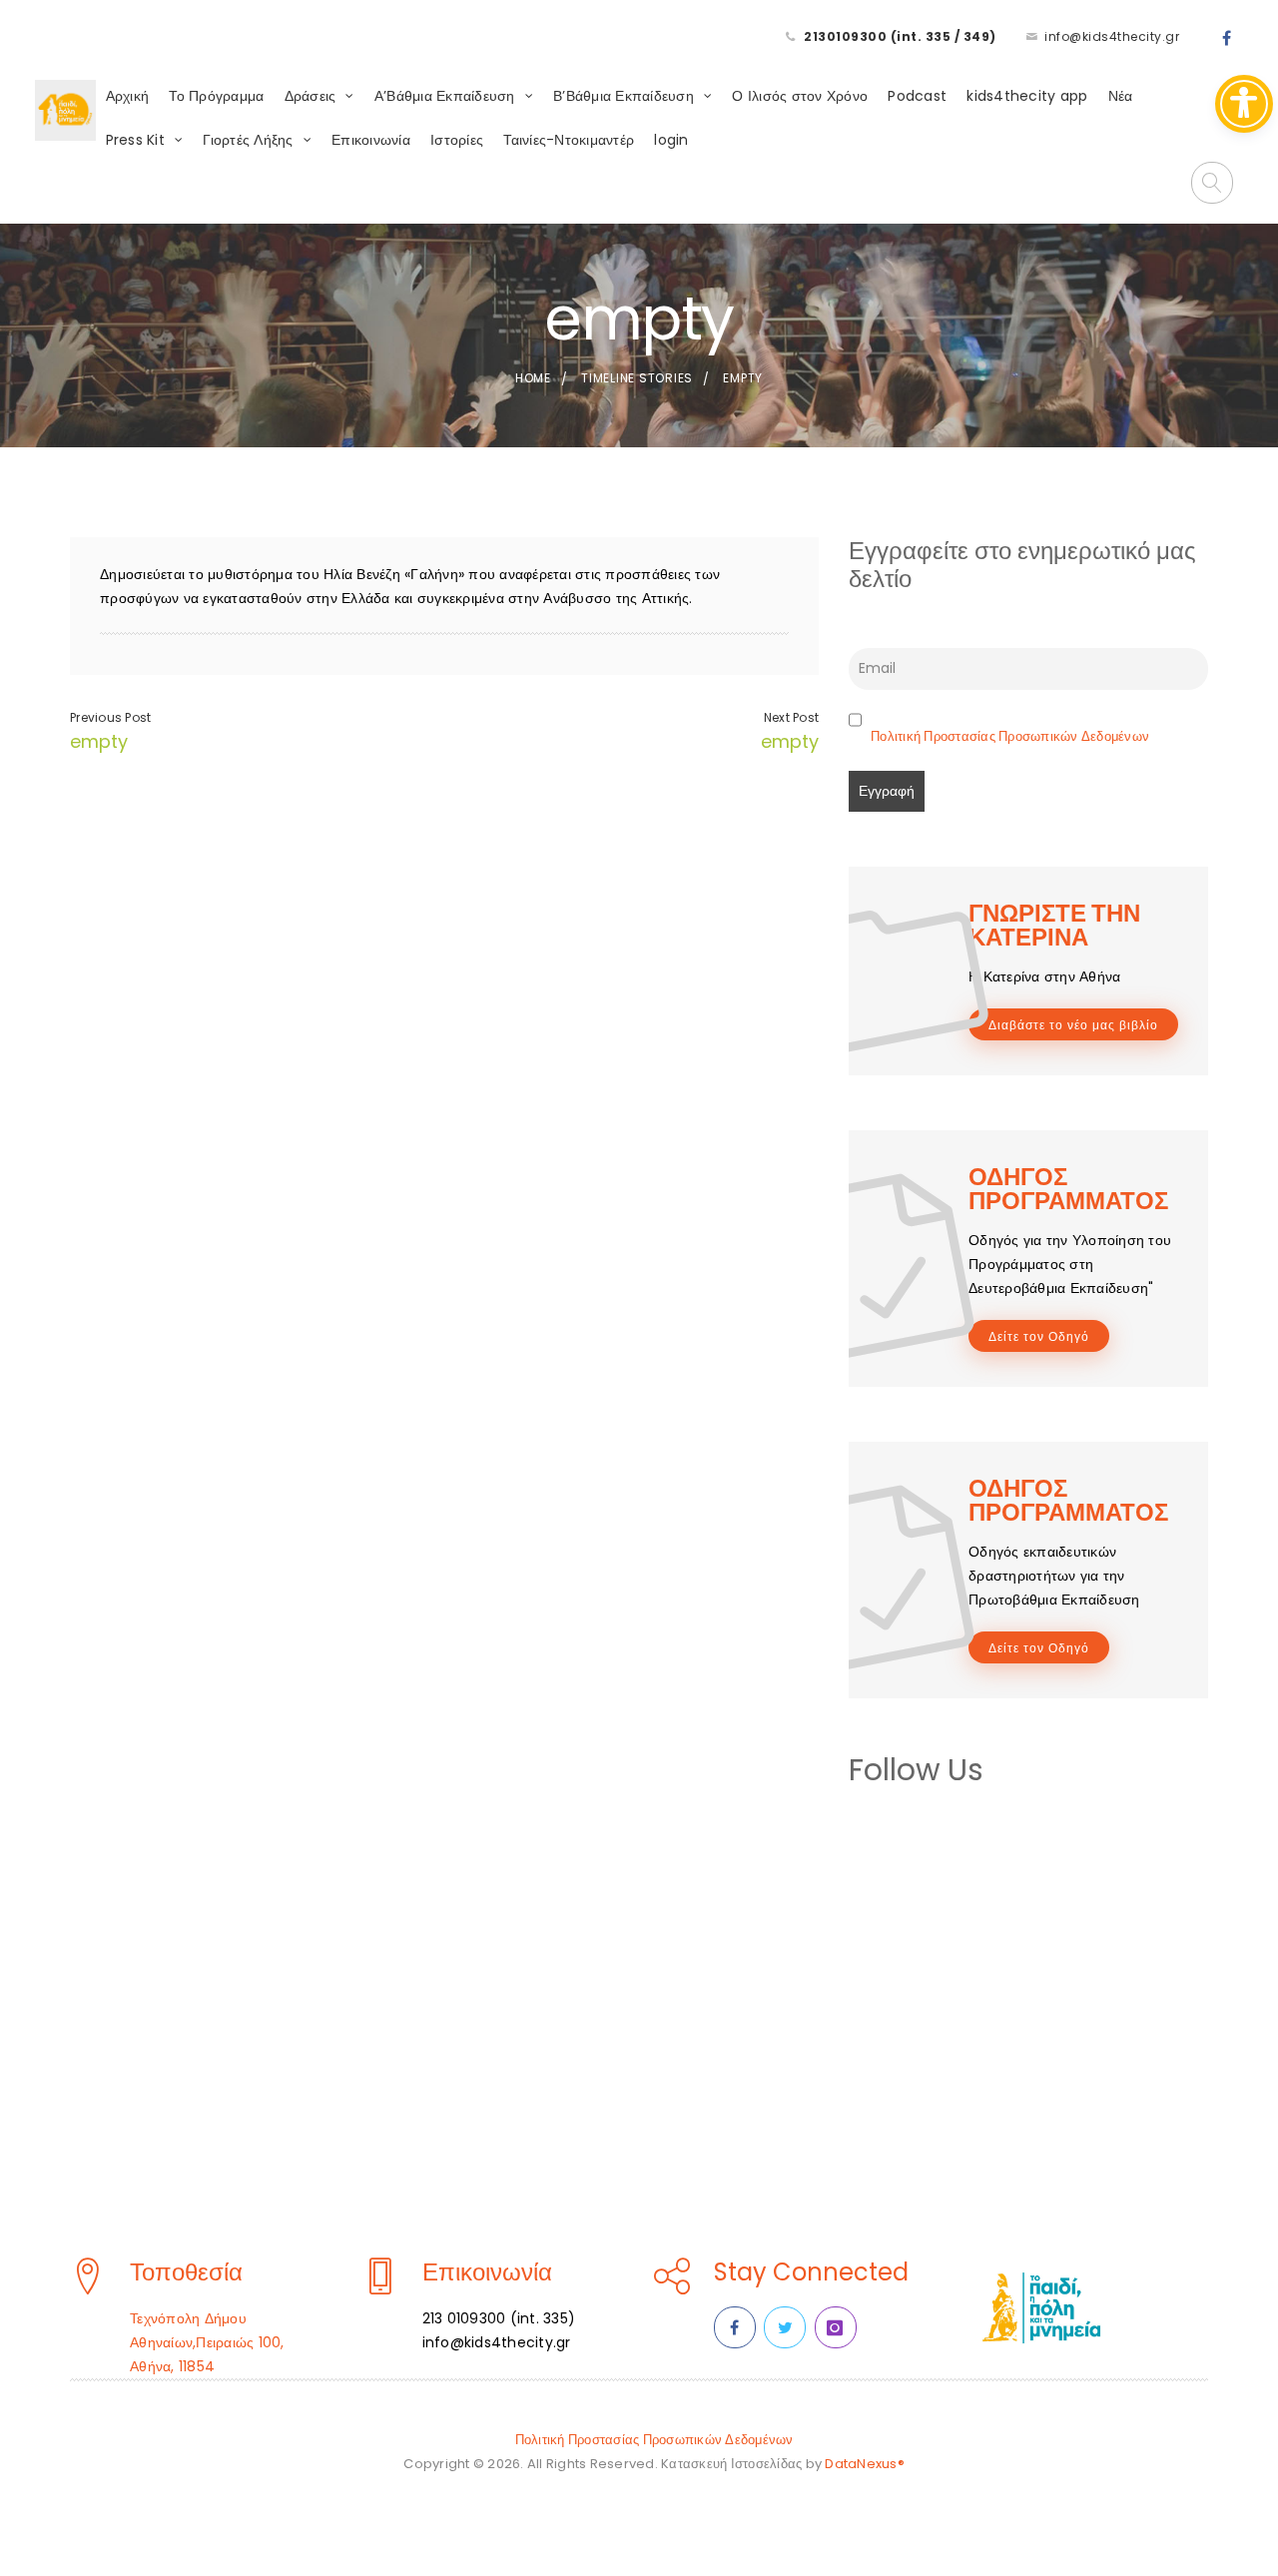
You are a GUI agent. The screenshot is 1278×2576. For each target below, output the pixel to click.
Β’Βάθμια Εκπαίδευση (624, 96)
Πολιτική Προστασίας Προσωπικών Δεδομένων (1010, 736)
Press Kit (135, 140)
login (671, 140)
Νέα (1121, 96)
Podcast (917, 96)
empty (99, 741)
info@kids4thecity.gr (1112, 36)
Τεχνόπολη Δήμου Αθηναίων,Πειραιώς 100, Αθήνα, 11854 (207, 2342)
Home (533, 378)
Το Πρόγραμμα (216, 96)
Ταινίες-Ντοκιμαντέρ (569, 140)
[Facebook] (1227, 39)
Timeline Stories (637, 378)
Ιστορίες (457, 140)
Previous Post (110, 717)
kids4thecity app (1027, 96)
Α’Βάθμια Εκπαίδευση (445, 96)
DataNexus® (865, 2464)
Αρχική (128, 96)
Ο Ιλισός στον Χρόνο (800, 96)
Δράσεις (311, 96)
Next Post (791, 717)
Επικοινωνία (371, 140)
